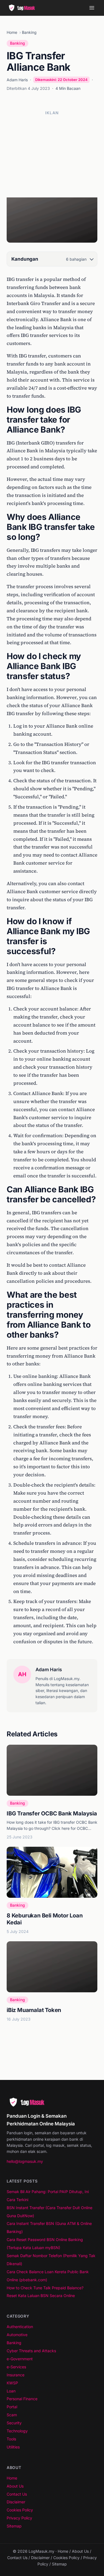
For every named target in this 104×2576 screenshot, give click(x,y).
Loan (11, 2391)
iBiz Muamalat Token (34, 2010)
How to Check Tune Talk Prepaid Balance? (45, 2288)
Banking (29, 32)
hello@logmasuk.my (25, 2161)
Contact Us (17, 2494)
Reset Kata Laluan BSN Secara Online (41, 2296)
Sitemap (14, 2526)
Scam (12, 2415)
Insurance (16, 2375)
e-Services (16, 2367)
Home (12, 32)
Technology (17, 2431)
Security (14, 2423)
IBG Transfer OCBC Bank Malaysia (52, 1813)
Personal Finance (22, 2399)
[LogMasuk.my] (23, 8)
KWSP (12, 2383)
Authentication (20, 2327)
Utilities (13, 2447)
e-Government (20, 2359)
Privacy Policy (19, 2518)
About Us (15, 2486)
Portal (12, 2407)
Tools (11, 2439)
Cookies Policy (20, 2510)
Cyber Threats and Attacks (31, 2351)
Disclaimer (16, 2502)
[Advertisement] (52, 154)
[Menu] (92, 8)
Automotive (17, 2335)
